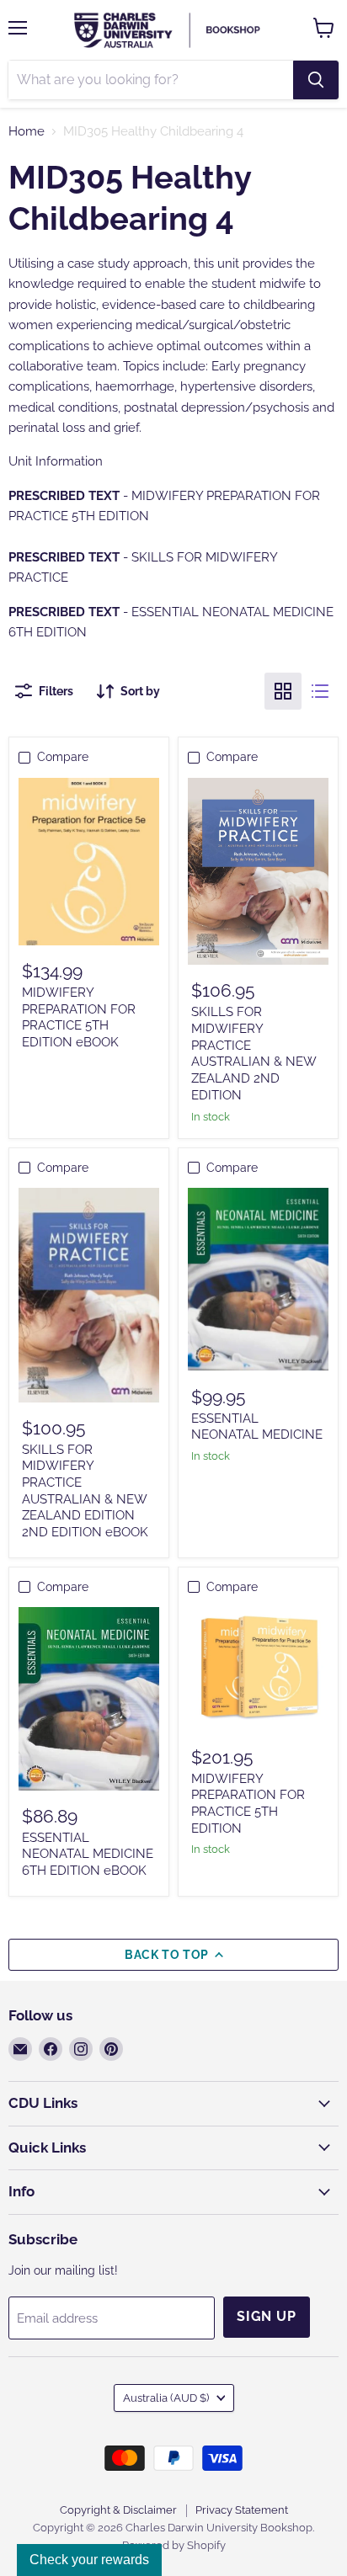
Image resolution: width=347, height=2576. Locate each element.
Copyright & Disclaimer (118, 2510)
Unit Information (56, 461)
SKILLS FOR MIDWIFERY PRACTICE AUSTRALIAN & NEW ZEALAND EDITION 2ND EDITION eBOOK (85, 1491)
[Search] (316, 80)
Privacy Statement (242, 2510)
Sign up (267, 2316)
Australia (166, 2398)
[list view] (320, 691)
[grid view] (283, 691)
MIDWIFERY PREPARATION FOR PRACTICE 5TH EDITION (248, 1804)
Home (27, 132)
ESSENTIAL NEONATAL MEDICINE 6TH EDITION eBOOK (88, 1854)
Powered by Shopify (174, 2545)
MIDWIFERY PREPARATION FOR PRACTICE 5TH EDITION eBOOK (79, 1017)
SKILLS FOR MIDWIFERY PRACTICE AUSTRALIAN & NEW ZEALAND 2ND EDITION (254, 1053)
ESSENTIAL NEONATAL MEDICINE (257, 1427)
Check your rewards (89, 2560)
